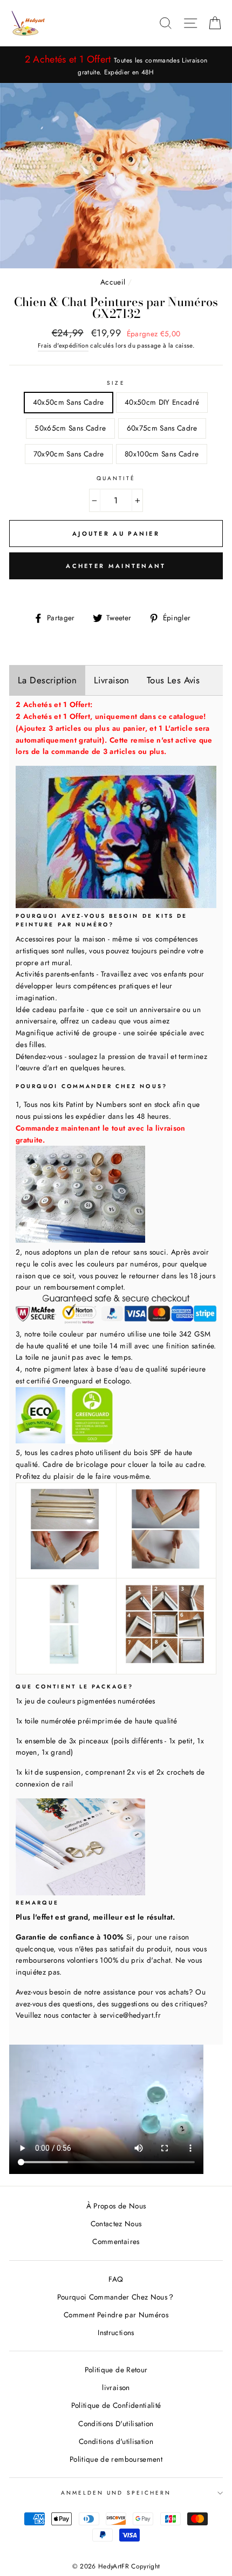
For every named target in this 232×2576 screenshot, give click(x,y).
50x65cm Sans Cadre (70, 428)
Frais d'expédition (63, 345)
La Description (47, 680)
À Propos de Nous (116, 2206)
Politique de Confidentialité (116, 2405)
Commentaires (116, 2241)
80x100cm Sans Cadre (162, 454)
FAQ (116, 2279)
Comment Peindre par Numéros (116, 2315)
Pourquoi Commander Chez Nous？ (116, 2297)
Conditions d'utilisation (116, 2441)
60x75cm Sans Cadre (162, 428)
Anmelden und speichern (116, 2493)
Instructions (116, 2332)
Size (116, 383)
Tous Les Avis (173, 680)
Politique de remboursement (116, 2459)
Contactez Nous (116, 2224)
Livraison (112, 680)
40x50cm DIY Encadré (162, 402)
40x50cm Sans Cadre (69, 402)
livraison (116, 2387)
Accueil (113, 282)
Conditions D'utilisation (116, 2423)
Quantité (116, 478)
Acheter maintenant (116, 566)
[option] (116, 65)
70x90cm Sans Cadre (69, 454)
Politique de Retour (116, 2370)
